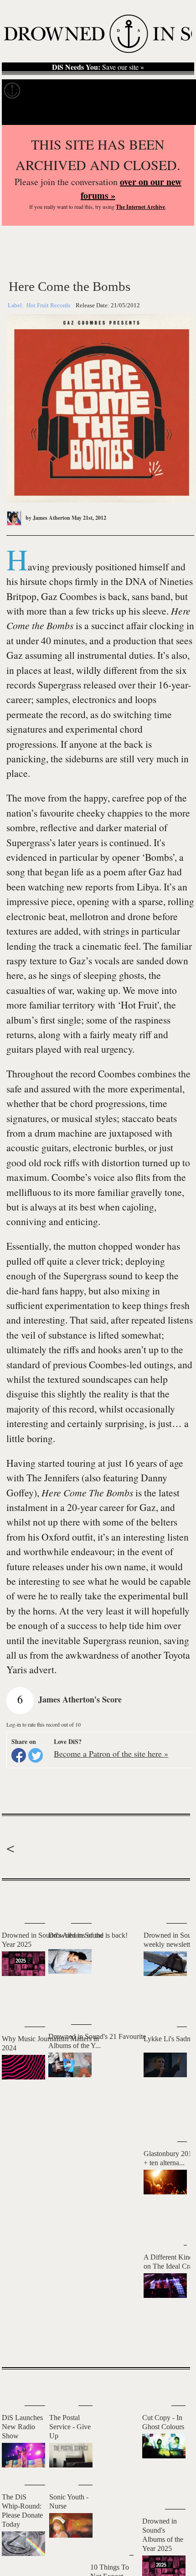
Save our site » (98, 67)
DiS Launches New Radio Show (22, 2427)
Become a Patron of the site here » (111, 1754)
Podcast (173, 91)
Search (178, 114)
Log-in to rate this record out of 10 (44, 1724)
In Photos (114, 91)
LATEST (13, 1899)
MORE (170, 2344)
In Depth (76, 91)
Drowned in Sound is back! (88, 1935)
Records (41, 91)
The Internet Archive (140, 207)
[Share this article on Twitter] (36, 1755)
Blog (145, 91)
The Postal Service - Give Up (70, 2427)
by (47, 518)
